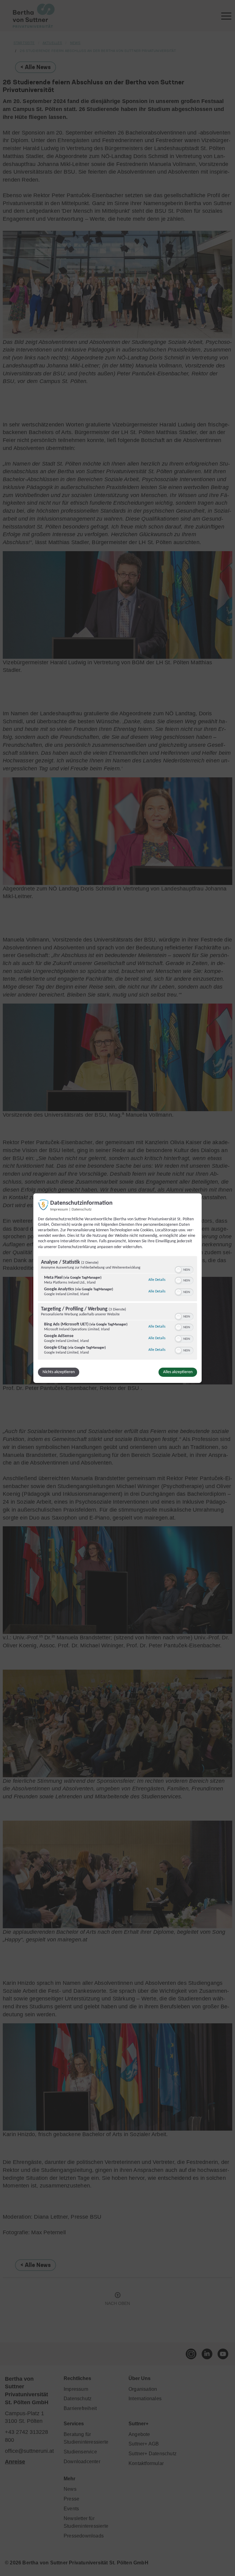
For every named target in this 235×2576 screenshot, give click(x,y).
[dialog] (117, 1288)
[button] (178, 1270)
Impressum (59, 1209)
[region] (117, 1309)
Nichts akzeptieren (59, 1372)
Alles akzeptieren (178, 1372)
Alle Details (157, 1280)
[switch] (184, 1269)
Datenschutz (82, 1209)
